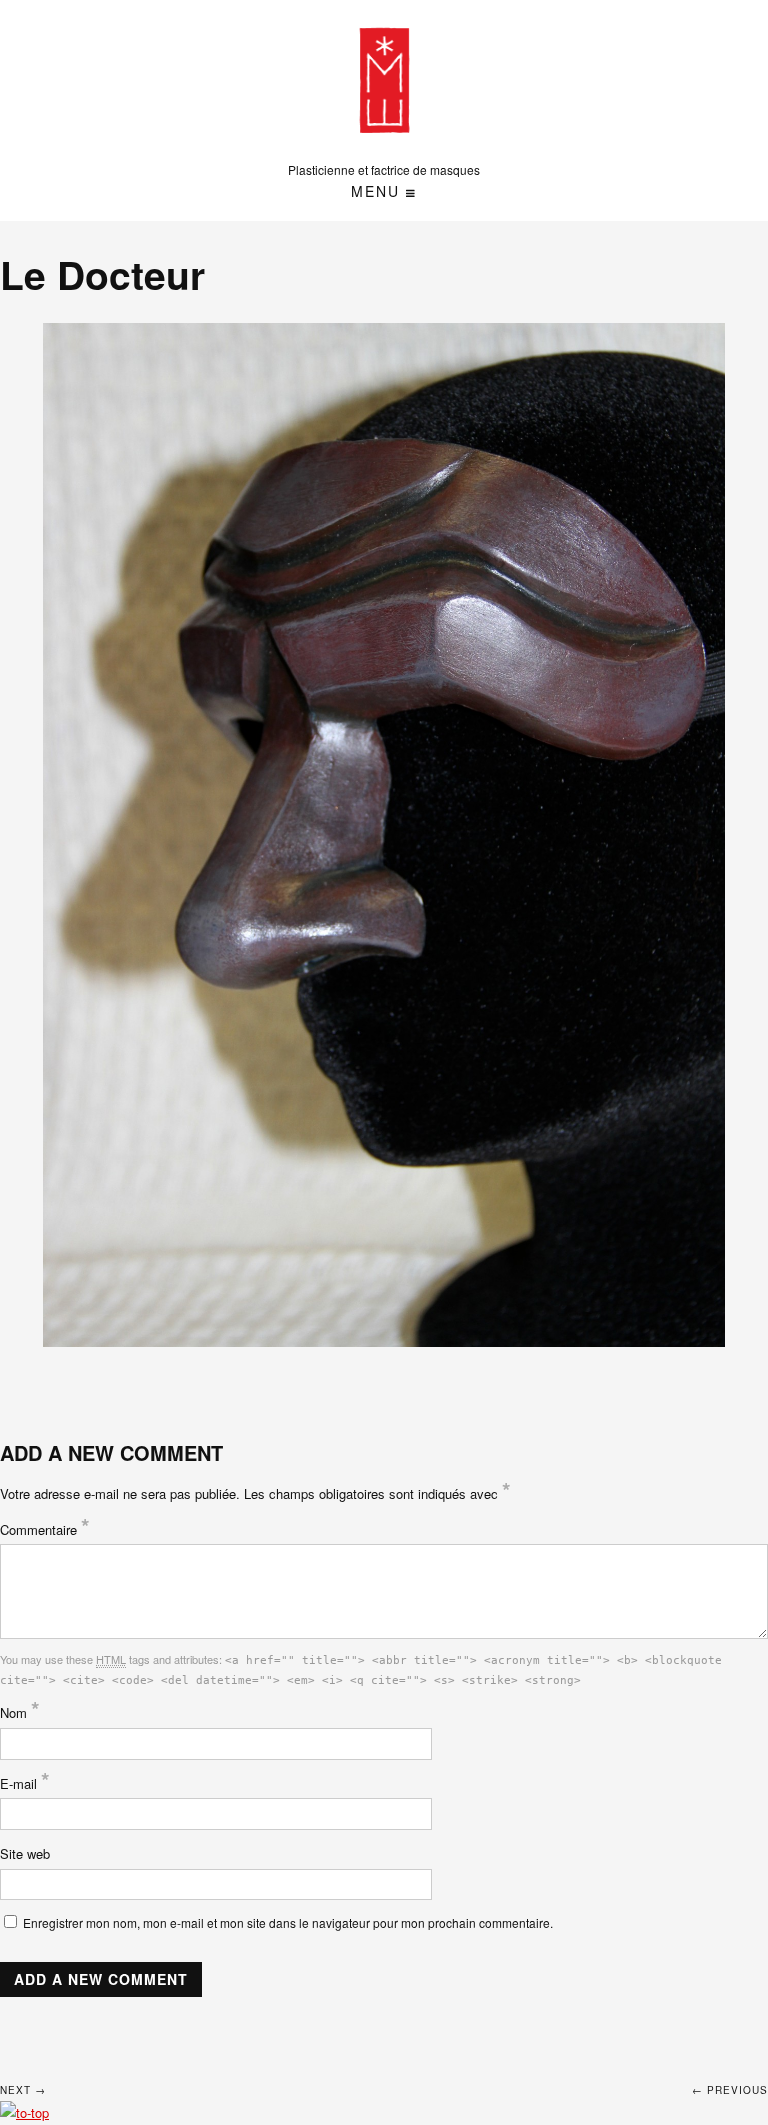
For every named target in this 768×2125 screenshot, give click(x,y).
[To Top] (24, 2112)
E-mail (25, 1783)
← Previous (730, 2090)
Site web (25, 1853)
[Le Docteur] (384, 834)
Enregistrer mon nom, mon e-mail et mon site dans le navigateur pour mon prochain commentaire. (288, 1922)
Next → (23, 2090)
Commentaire (45, 1529)
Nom (20, 1712)
